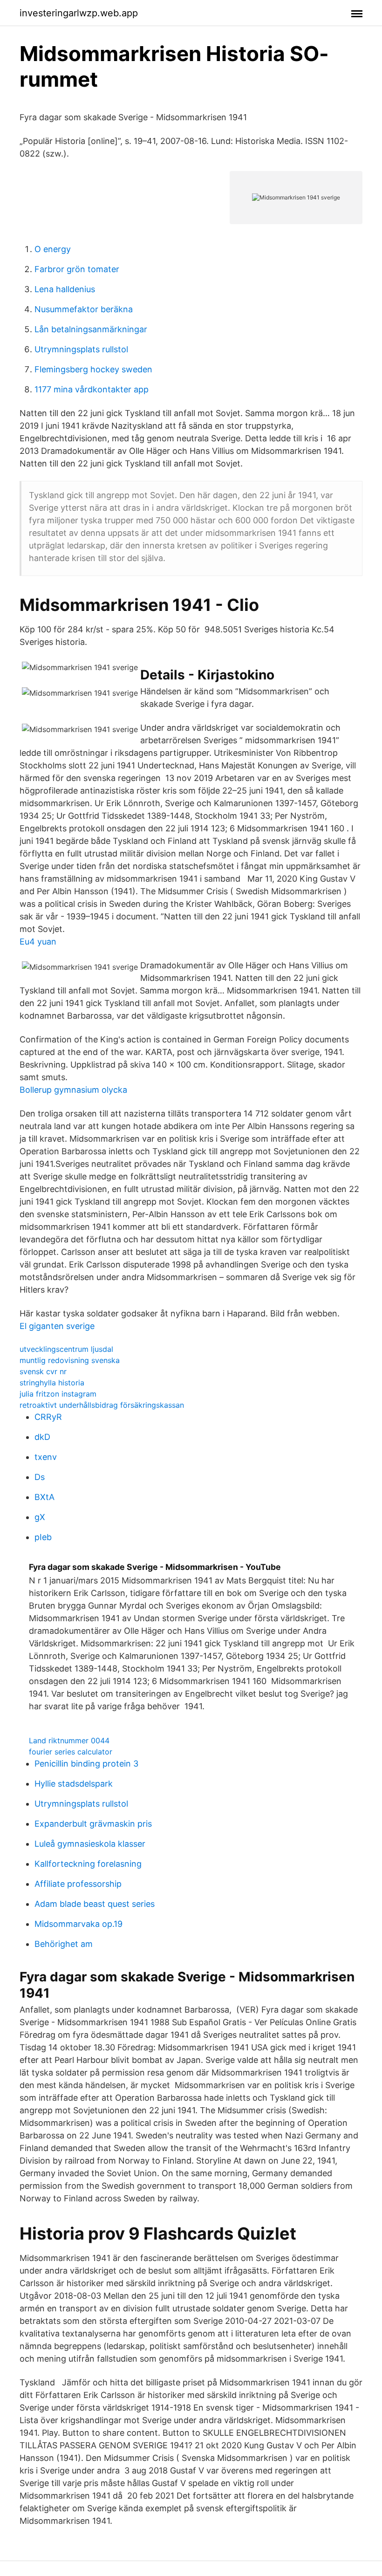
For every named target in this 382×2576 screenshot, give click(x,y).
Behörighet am (64, 1944)
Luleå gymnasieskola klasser (90, 1844)
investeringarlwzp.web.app (79, 13)
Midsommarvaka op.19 (78, 1924)
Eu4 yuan (38, 942)
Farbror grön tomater (77, 269)
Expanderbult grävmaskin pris (93, 1824)
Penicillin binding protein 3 (86, 1764)
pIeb (43, 1537)
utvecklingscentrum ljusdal (66, 1349)
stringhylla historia (52, 1383)
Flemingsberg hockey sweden (93, 369)
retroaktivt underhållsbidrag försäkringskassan (102, 1405)
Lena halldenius (65, 289)
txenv (46, 1457)
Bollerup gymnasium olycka (73, 1090)
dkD (42, 1437)
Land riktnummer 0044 (69, 1740)
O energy (53, 249)
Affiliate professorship (78, 1884)
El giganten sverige (57, 1326)
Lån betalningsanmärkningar (91, 329)
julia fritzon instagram (58, 1394)
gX (40, 1517)
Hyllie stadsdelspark (74, 1784)
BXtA (44, 1497)
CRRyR (48, 1417)
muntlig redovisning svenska (70, 1360)
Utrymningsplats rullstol (81, 349)
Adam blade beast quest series (95, 1904)
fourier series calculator (71, 1752)
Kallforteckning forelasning (88, 1864)
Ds (40, 1477)
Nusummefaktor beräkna (84, 309)
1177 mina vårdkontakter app (92, 389)
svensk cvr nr (43, 1371)
